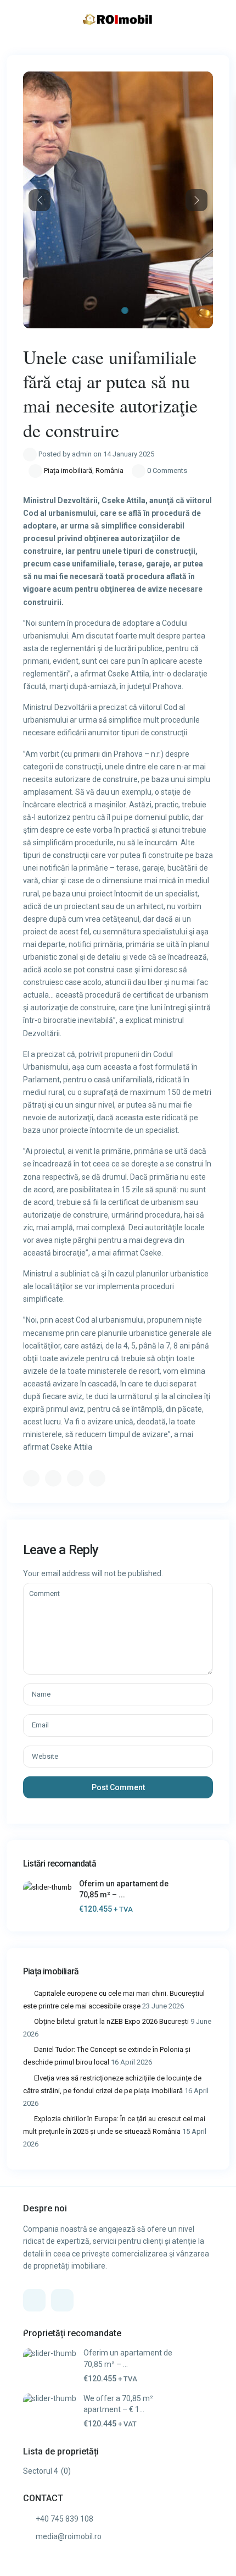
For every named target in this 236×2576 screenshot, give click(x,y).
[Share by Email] (97, 1478)
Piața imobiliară (68, 470)
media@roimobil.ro (69, 2536)
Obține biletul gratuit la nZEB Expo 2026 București (111, 2021)
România (109, 470)
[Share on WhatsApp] (75, 1478)
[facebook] (34, 2300)
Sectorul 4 (41, 2471)
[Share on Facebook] (31, 1478)
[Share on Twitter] (53, 1478)
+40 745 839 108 (64, 2519)
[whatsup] (62, 2300)
